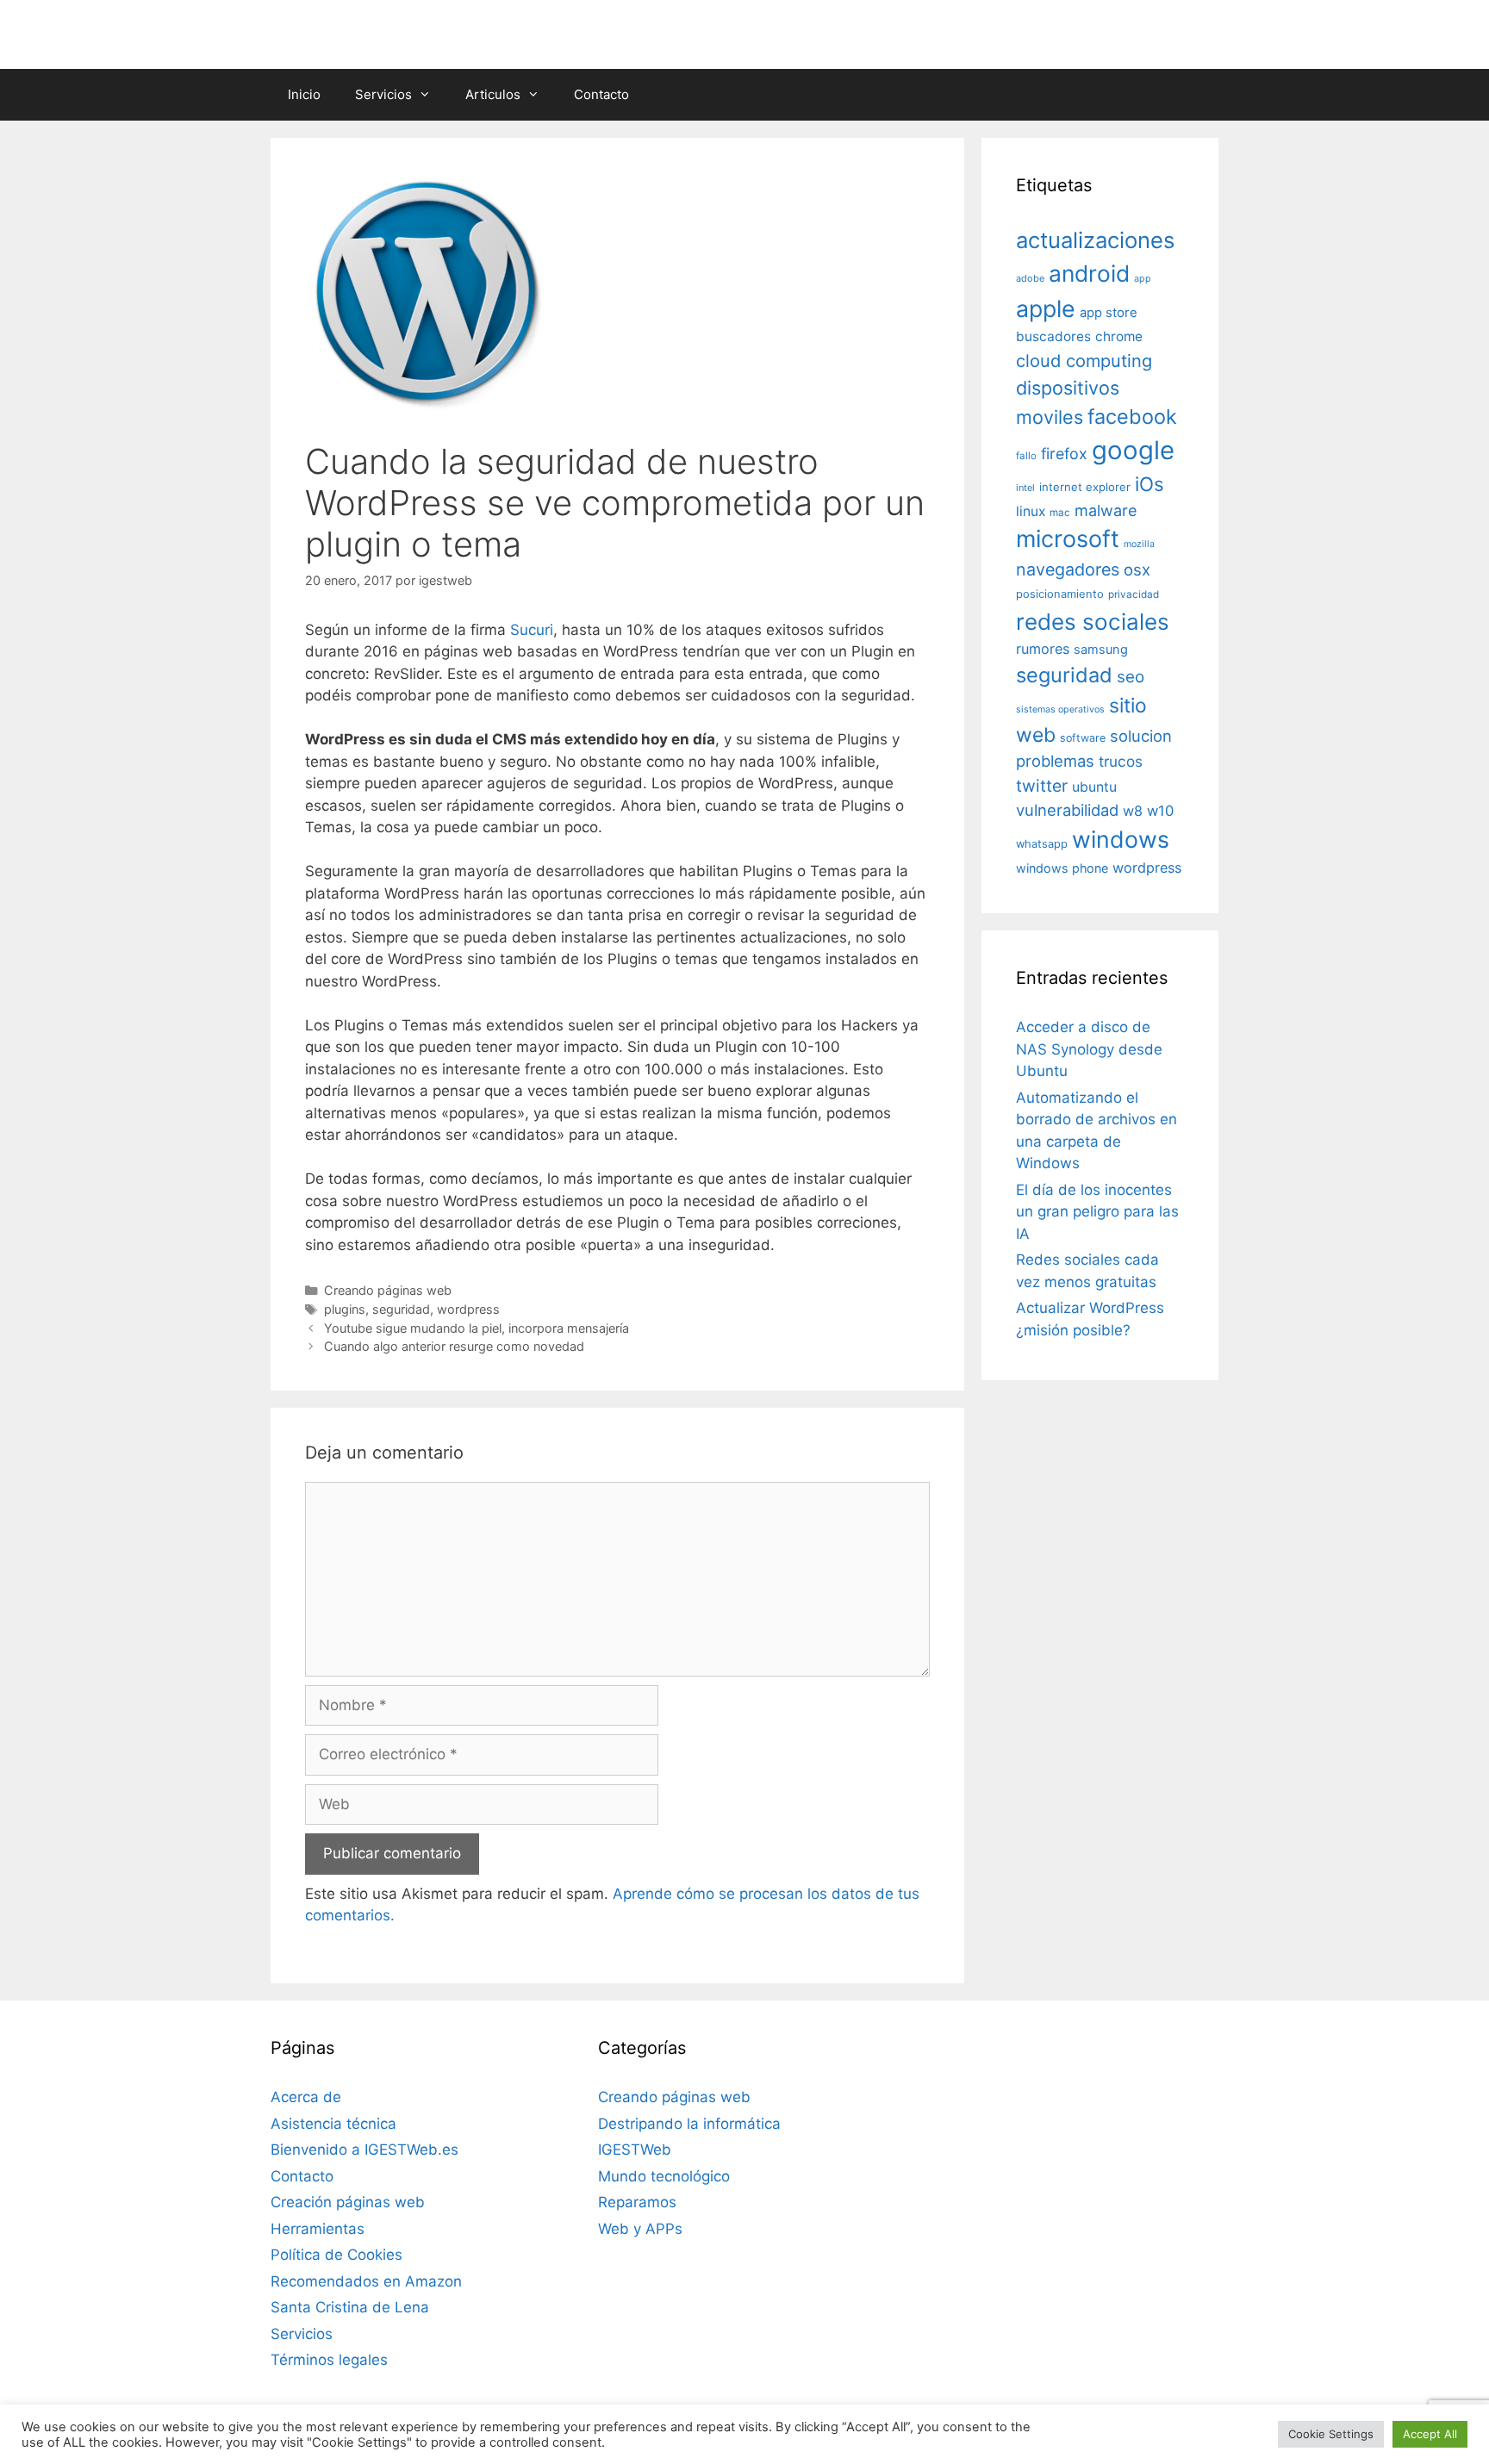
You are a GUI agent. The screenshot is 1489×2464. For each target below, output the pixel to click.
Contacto (601, 94)
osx (1137, 569)
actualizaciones (1095, 240)
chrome (1119, 336)
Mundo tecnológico (664, 2176)
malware (1106, 510)
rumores (1043, 649)
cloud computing (1084, 361)
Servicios (383, 94)
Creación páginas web (348, 2202)
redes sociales (1093, 622)
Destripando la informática (689, 2124)
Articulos (493, 94)
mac (1060, 513)
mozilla (1139, 544)
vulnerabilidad (1067, 810)
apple (1046, 308)
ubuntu (1094, 787)
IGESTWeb (635, 2150)
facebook (1132, 417)
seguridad (401, 1309)
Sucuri (532, 630)
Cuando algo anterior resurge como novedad (454, 1346)
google (1133, 450)
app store (1109, 313)
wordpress (468, 1309)
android (1089, 273)
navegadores (1068, 569)
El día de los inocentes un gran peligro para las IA (1097, 1212)
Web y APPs (640, 2229)
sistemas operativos (1060, 709)
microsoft (1068, 539)
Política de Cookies (336, 2255)
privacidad (1134, 594)
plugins (345, 1309)
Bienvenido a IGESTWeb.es (364, 2150)
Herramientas (318, 2229)
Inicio (304, 94)
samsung (1101, 650)
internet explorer (1085, 487)
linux (1031, 511)
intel (1025, 488)
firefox (1064, 454)
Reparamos (637, 2202)
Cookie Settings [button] (1331, 2434)
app (1143, 279)
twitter (1042, 786)
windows (1121, 839)
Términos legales (329, 2360)
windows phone (1062, 868)
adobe (1030, 278)
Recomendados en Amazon (366, 2281)
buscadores (1053, 336)
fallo (1026, 456)
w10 (1160, 811)
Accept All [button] (1430, 2434)
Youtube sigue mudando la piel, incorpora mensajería (477, 1328)
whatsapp (1042, 844)
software (1083, 738)
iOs (1149, 484)
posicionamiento (1060, 594)
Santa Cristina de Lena (350, 2307)
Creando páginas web (388, 1290)
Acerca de (306, 2097)
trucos (1121, 761)
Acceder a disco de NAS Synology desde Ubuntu (1089, 1049)
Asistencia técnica (333, 2124)
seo (1131, 677)
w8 (1133, 811)
